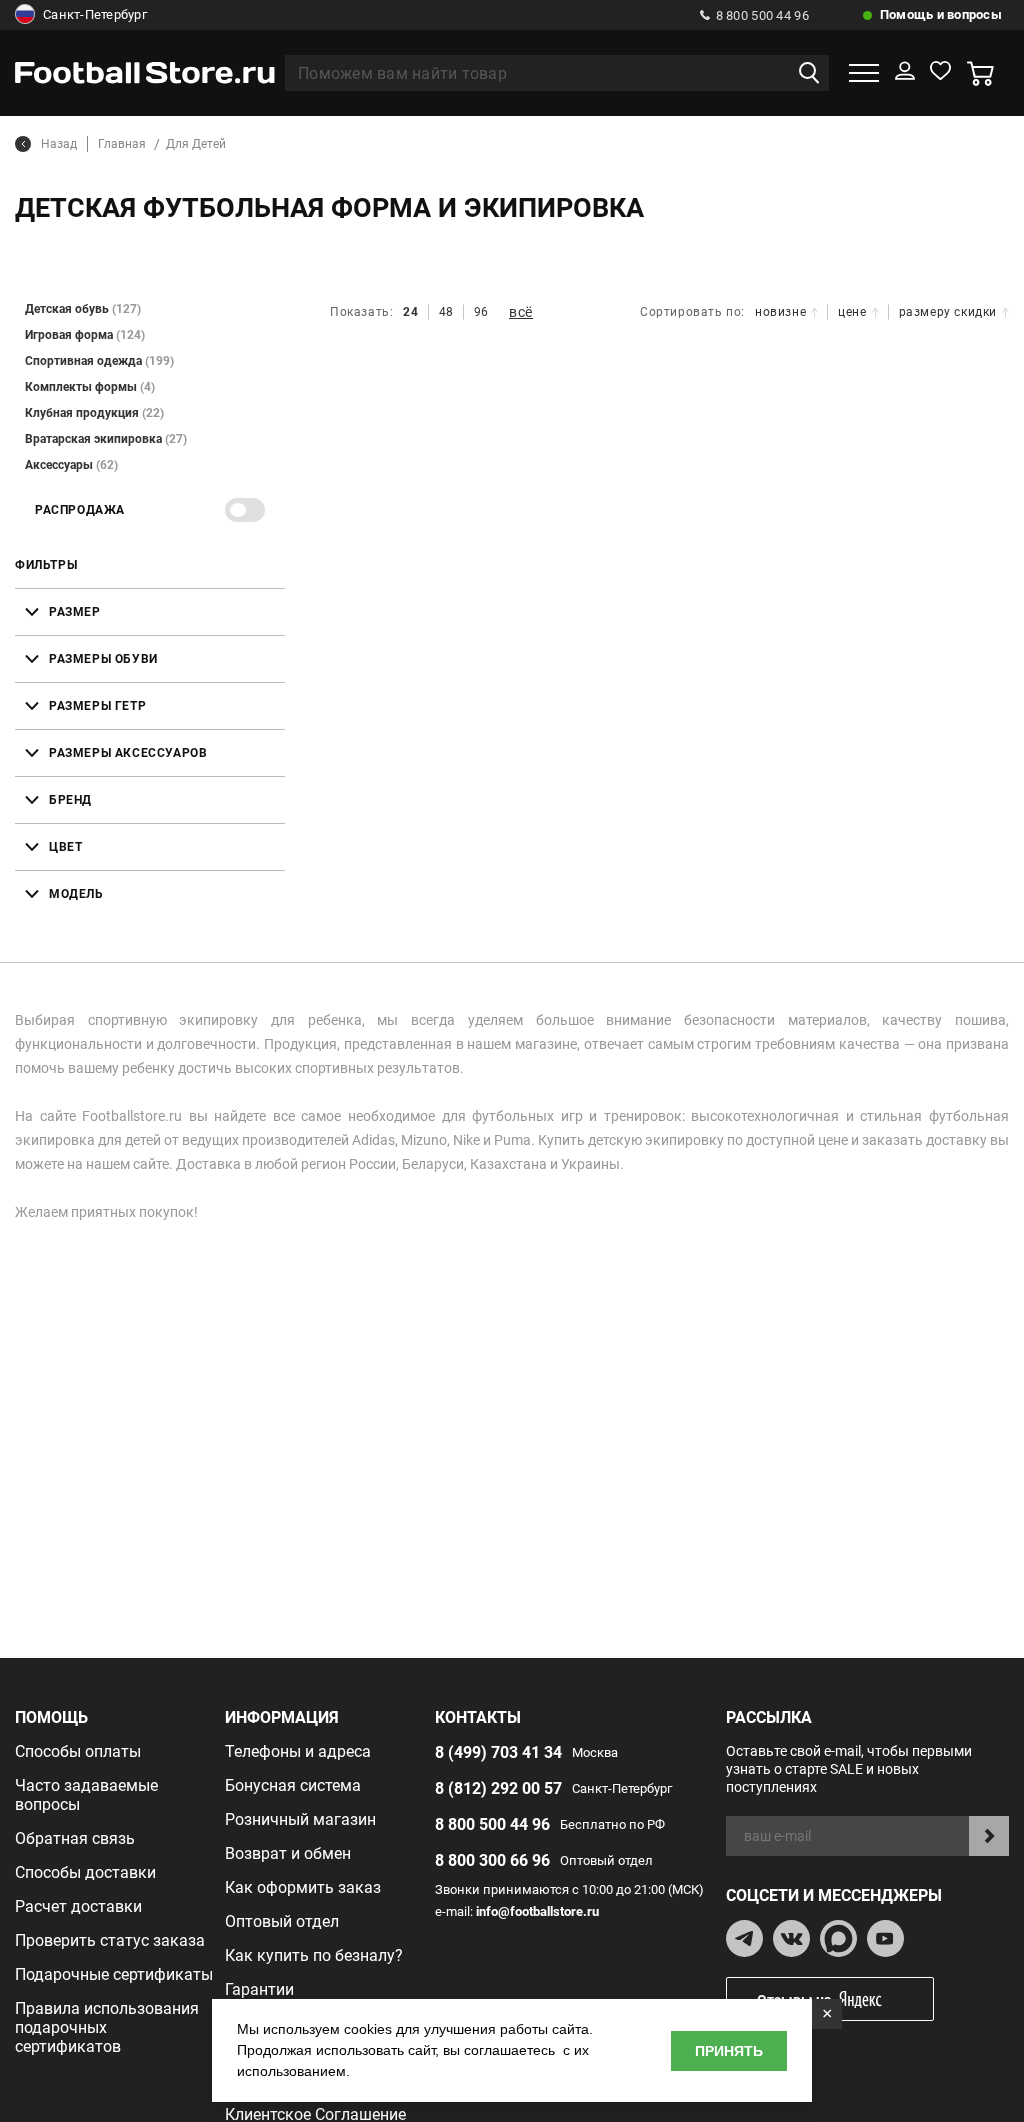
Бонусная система (293, 1785)
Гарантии (259, 1989)
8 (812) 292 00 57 (498, 1788)
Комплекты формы (90, 387)
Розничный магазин (300, 1819)
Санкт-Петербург (95, 14)
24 (410, 312)
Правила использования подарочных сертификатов (107, 2027)
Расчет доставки (78, 1906)
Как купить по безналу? (314, 1955)
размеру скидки (948, 312)
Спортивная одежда (99, 361)
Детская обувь (83, 309)
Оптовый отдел (282, 1921)
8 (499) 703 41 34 (498, 1752)
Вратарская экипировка (106, 439)
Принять (729, 2051)
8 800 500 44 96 (762, 15)
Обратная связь (75, 1838)
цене (852, 312)
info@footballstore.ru (537, 1911)
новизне (780, 312)
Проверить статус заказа (110, 1940)
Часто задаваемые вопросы (86, 1795)
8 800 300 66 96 (492, 1860)
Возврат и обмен (288, 1853)
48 (446, 312)
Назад (59, 144)
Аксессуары (71, 465)
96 (481, 312)
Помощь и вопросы (941, 14)
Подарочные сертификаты (114, 1974)
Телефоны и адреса (298, 1751)
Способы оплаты (78, 1751)
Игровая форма (85, 335)
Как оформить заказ (303, 1887)
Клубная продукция (94, 413)
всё (521, 312)
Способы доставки (85, 1872)
